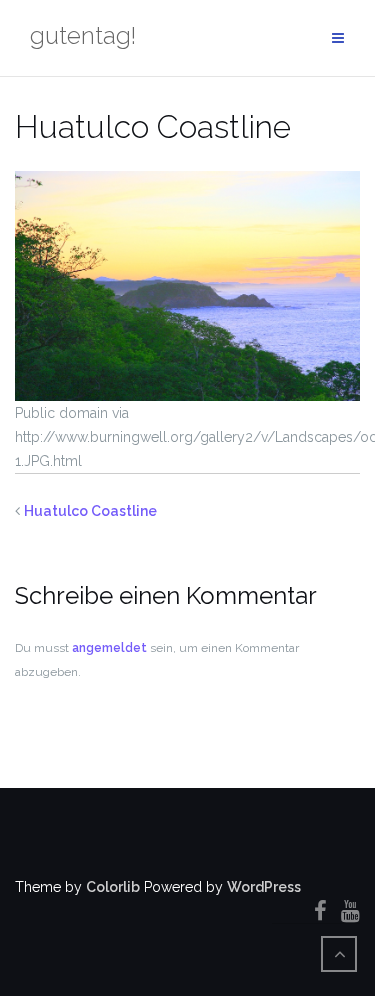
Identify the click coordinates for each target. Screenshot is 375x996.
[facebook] (320, 911)
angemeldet (109, 648)
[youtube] (350, 911)
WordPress (264, 887)
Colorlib (113, 887)
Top (357, 978)
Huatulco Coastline (90, 511)
